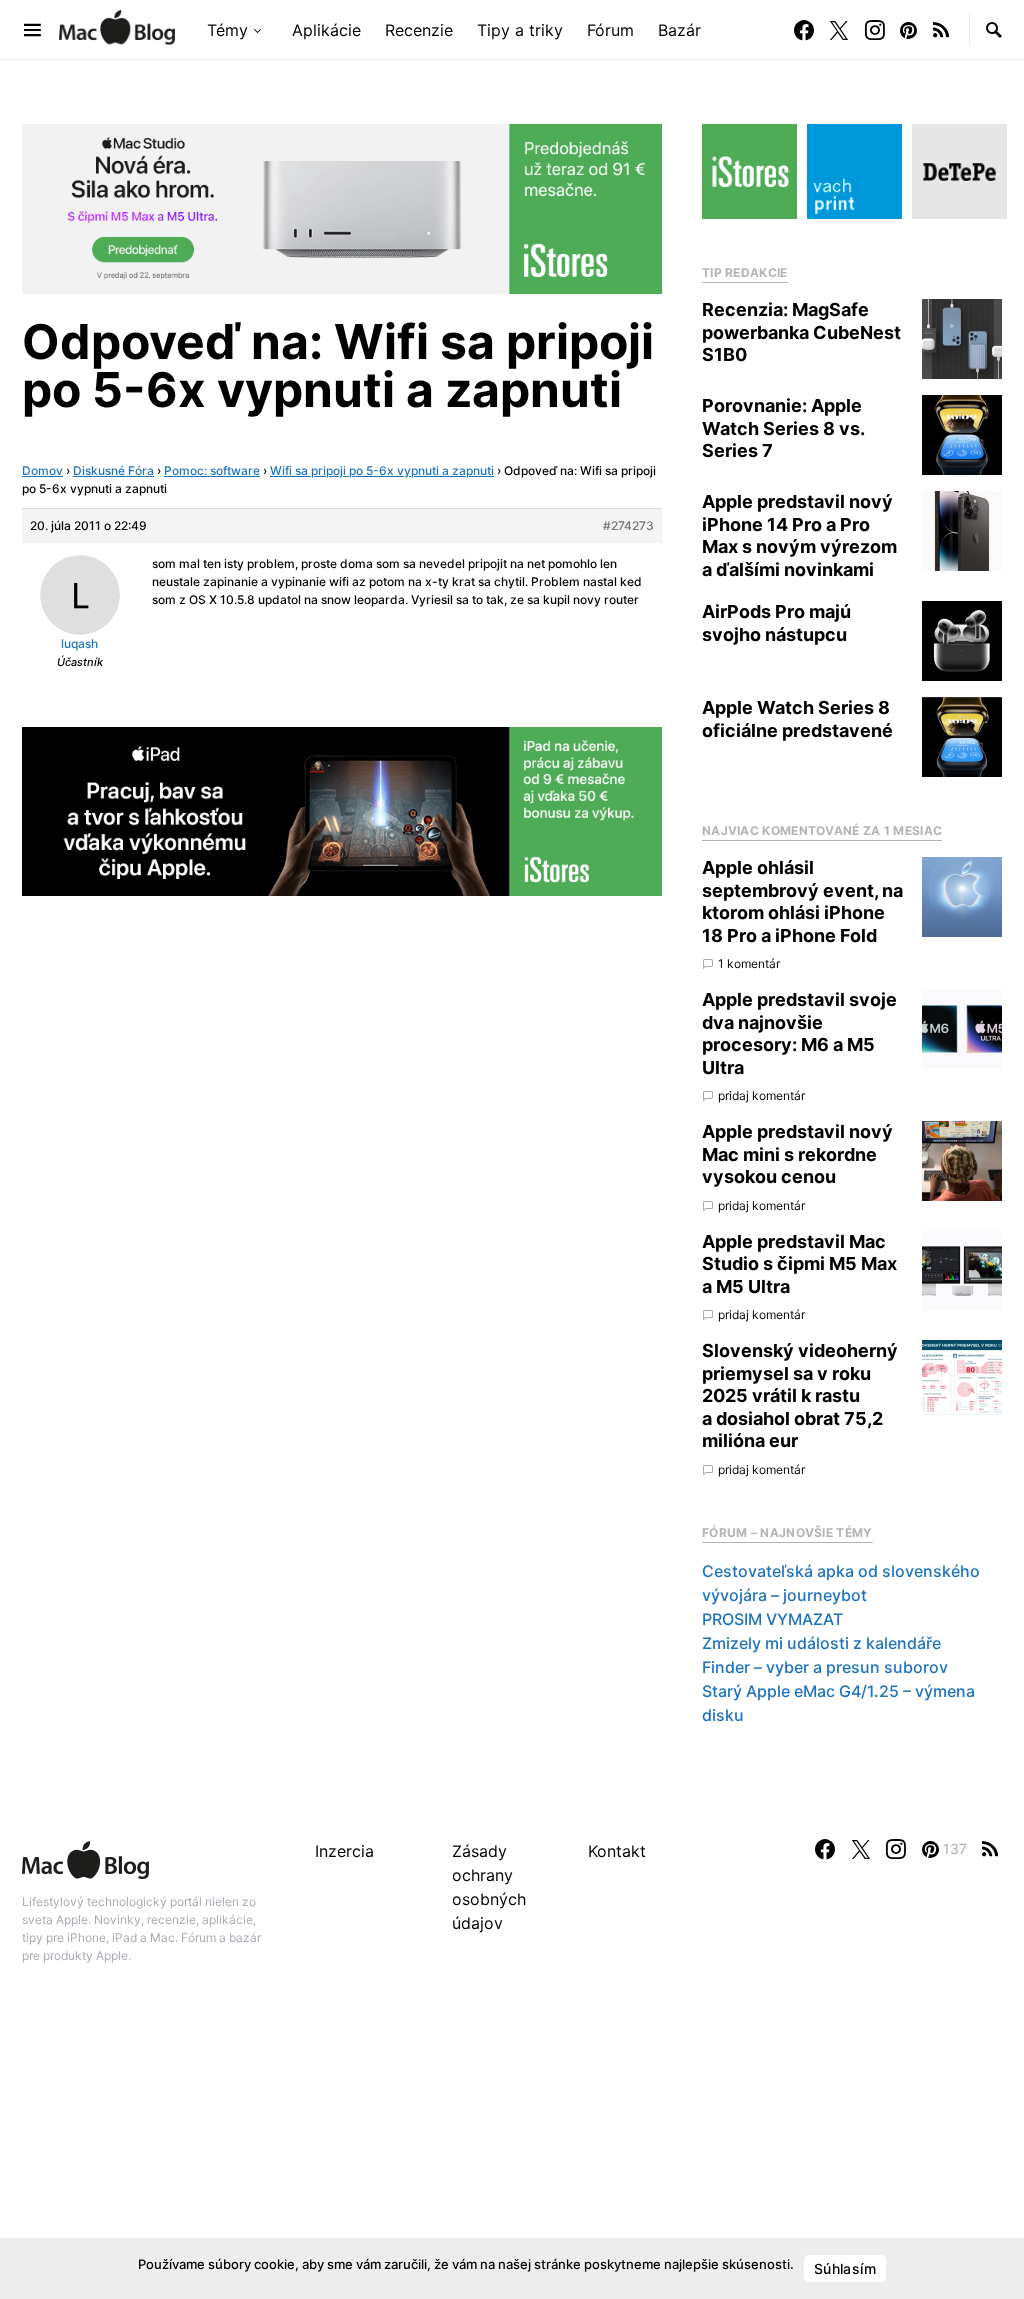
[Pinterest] (908, 30)
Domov (42, 470)
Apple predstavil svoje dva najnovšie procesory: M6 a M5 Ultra (799, 1033)
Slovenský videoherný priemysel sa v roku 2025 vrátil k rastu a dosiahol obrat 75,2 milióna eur (800, 1395)
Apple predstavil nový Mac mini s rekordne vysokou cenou (797, 1154)
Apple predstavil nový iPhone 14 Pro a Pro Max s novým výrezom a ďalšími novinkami (799, 535)
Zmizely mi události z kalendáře (821, 1643)
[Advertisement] (512, 2153)
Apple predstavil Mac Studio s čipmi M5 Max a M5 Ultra (799, 1264)
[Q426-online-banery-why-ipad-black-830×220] (342, 810)
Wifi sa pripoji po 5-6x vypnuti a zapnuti (382, 470)
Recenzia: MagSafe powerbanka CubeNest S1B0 (801, 332)
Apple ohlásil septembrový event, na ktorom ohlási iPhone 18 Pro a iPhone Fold (802, 901)
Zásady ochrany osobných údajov (489, 1887)
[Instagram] (875, 30)
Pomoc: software (212, 470)
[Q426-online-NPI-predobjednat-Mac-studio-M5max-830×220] (342, 207)
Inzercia (344, 1851)
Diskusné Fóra (113, 470)
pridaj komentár (761, 1095)
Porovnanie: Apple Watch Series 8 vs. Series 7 (783, 428)
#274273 (628, 525)
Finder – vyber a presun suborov (825, 1667)
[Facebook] (804, 30)
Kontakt (617, 1851)
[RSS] (941, 30)
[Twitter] (839, 30)
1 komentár (749, 963)
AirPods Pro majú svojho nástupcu (776, 623)
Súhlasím (845, 2268)
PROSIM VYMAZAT (772, 1619)
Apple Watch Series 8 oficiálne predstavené (797, 719)
